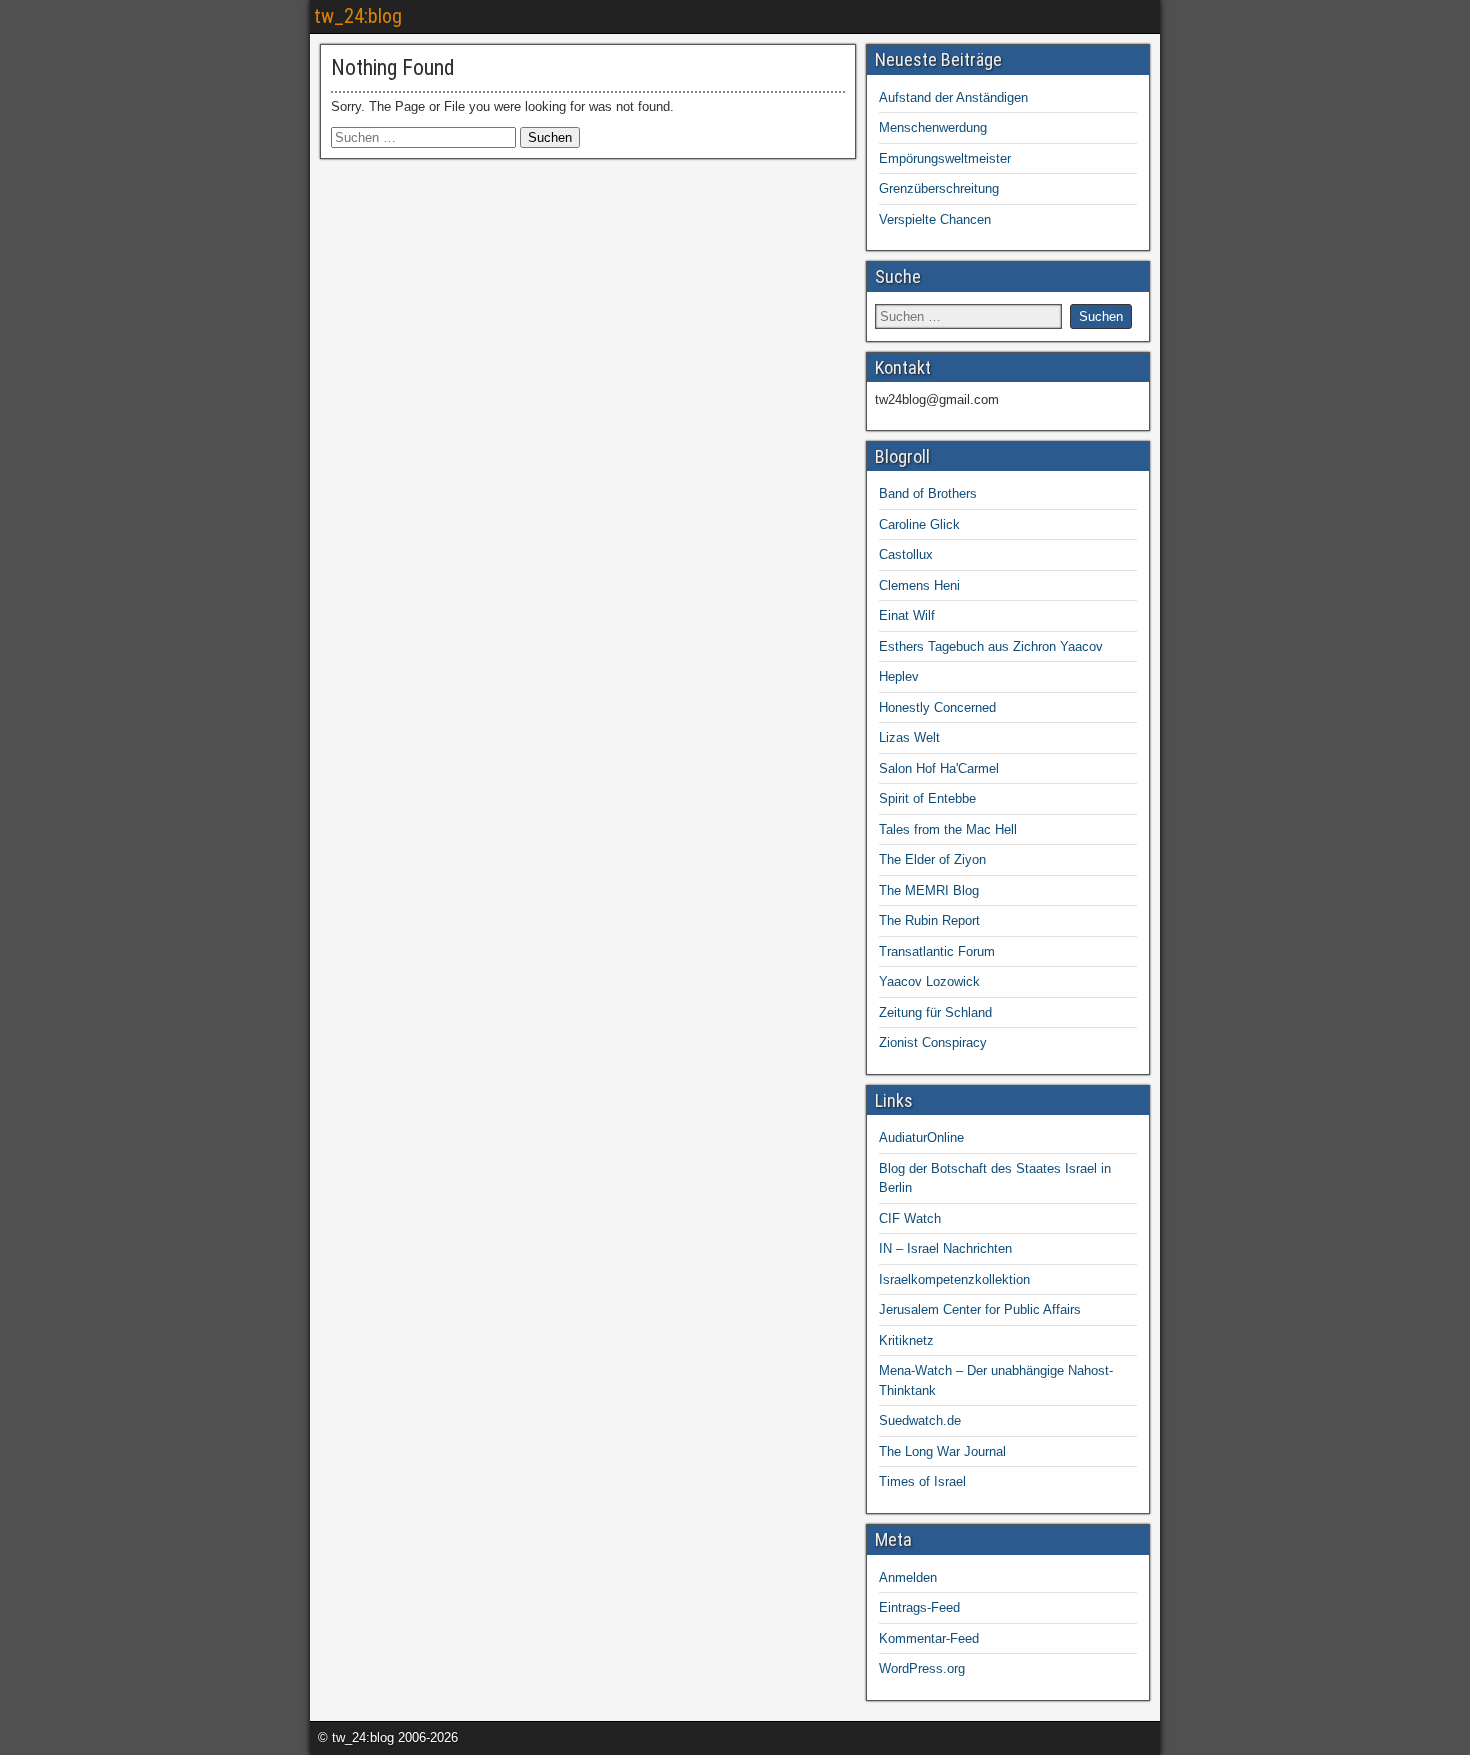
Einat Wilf (907, 615)
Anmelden (908, 1577)
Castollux (906, 554)
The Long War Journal (942, 1451)
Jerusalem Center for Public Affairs (980, 1309)
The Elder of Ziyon (932, 859)
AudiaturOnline (921, 1137)
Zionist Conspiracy (933, 1042)
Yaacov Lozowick (929, 981)
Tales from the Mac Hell (948, 829)
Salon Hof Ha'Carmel (939, 768)
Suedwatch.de (920, 1420)
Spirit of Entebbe (927, 798)
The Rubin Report (929, 920)
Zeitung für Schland (935, 1012)
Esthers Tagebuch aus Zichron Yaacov (991, 646)
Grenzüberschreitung (939, 188)
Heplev (899, 676)
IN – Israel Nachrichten (945, 1248)
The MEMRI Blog (929, 890)
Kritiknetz (906, 1340)
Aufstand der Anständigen (953, 97)
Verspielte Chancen (935, 219)
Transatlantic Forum (937, 951)
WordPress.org (922, 1668)
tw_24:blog (358, 16)
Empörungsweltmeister (945, 158)
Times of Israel (922, 1481)
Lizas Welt (909, 737)
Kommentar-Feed (929, 1638)
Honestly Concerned (937, 707)
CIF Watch (910, 1218)
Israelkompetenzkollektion (954, 1279)
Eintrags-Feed (919, 1607)
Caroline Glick (919, 524)
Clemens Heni (919, 585)
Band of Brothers (928, 493)
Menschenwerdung (933, 127)
